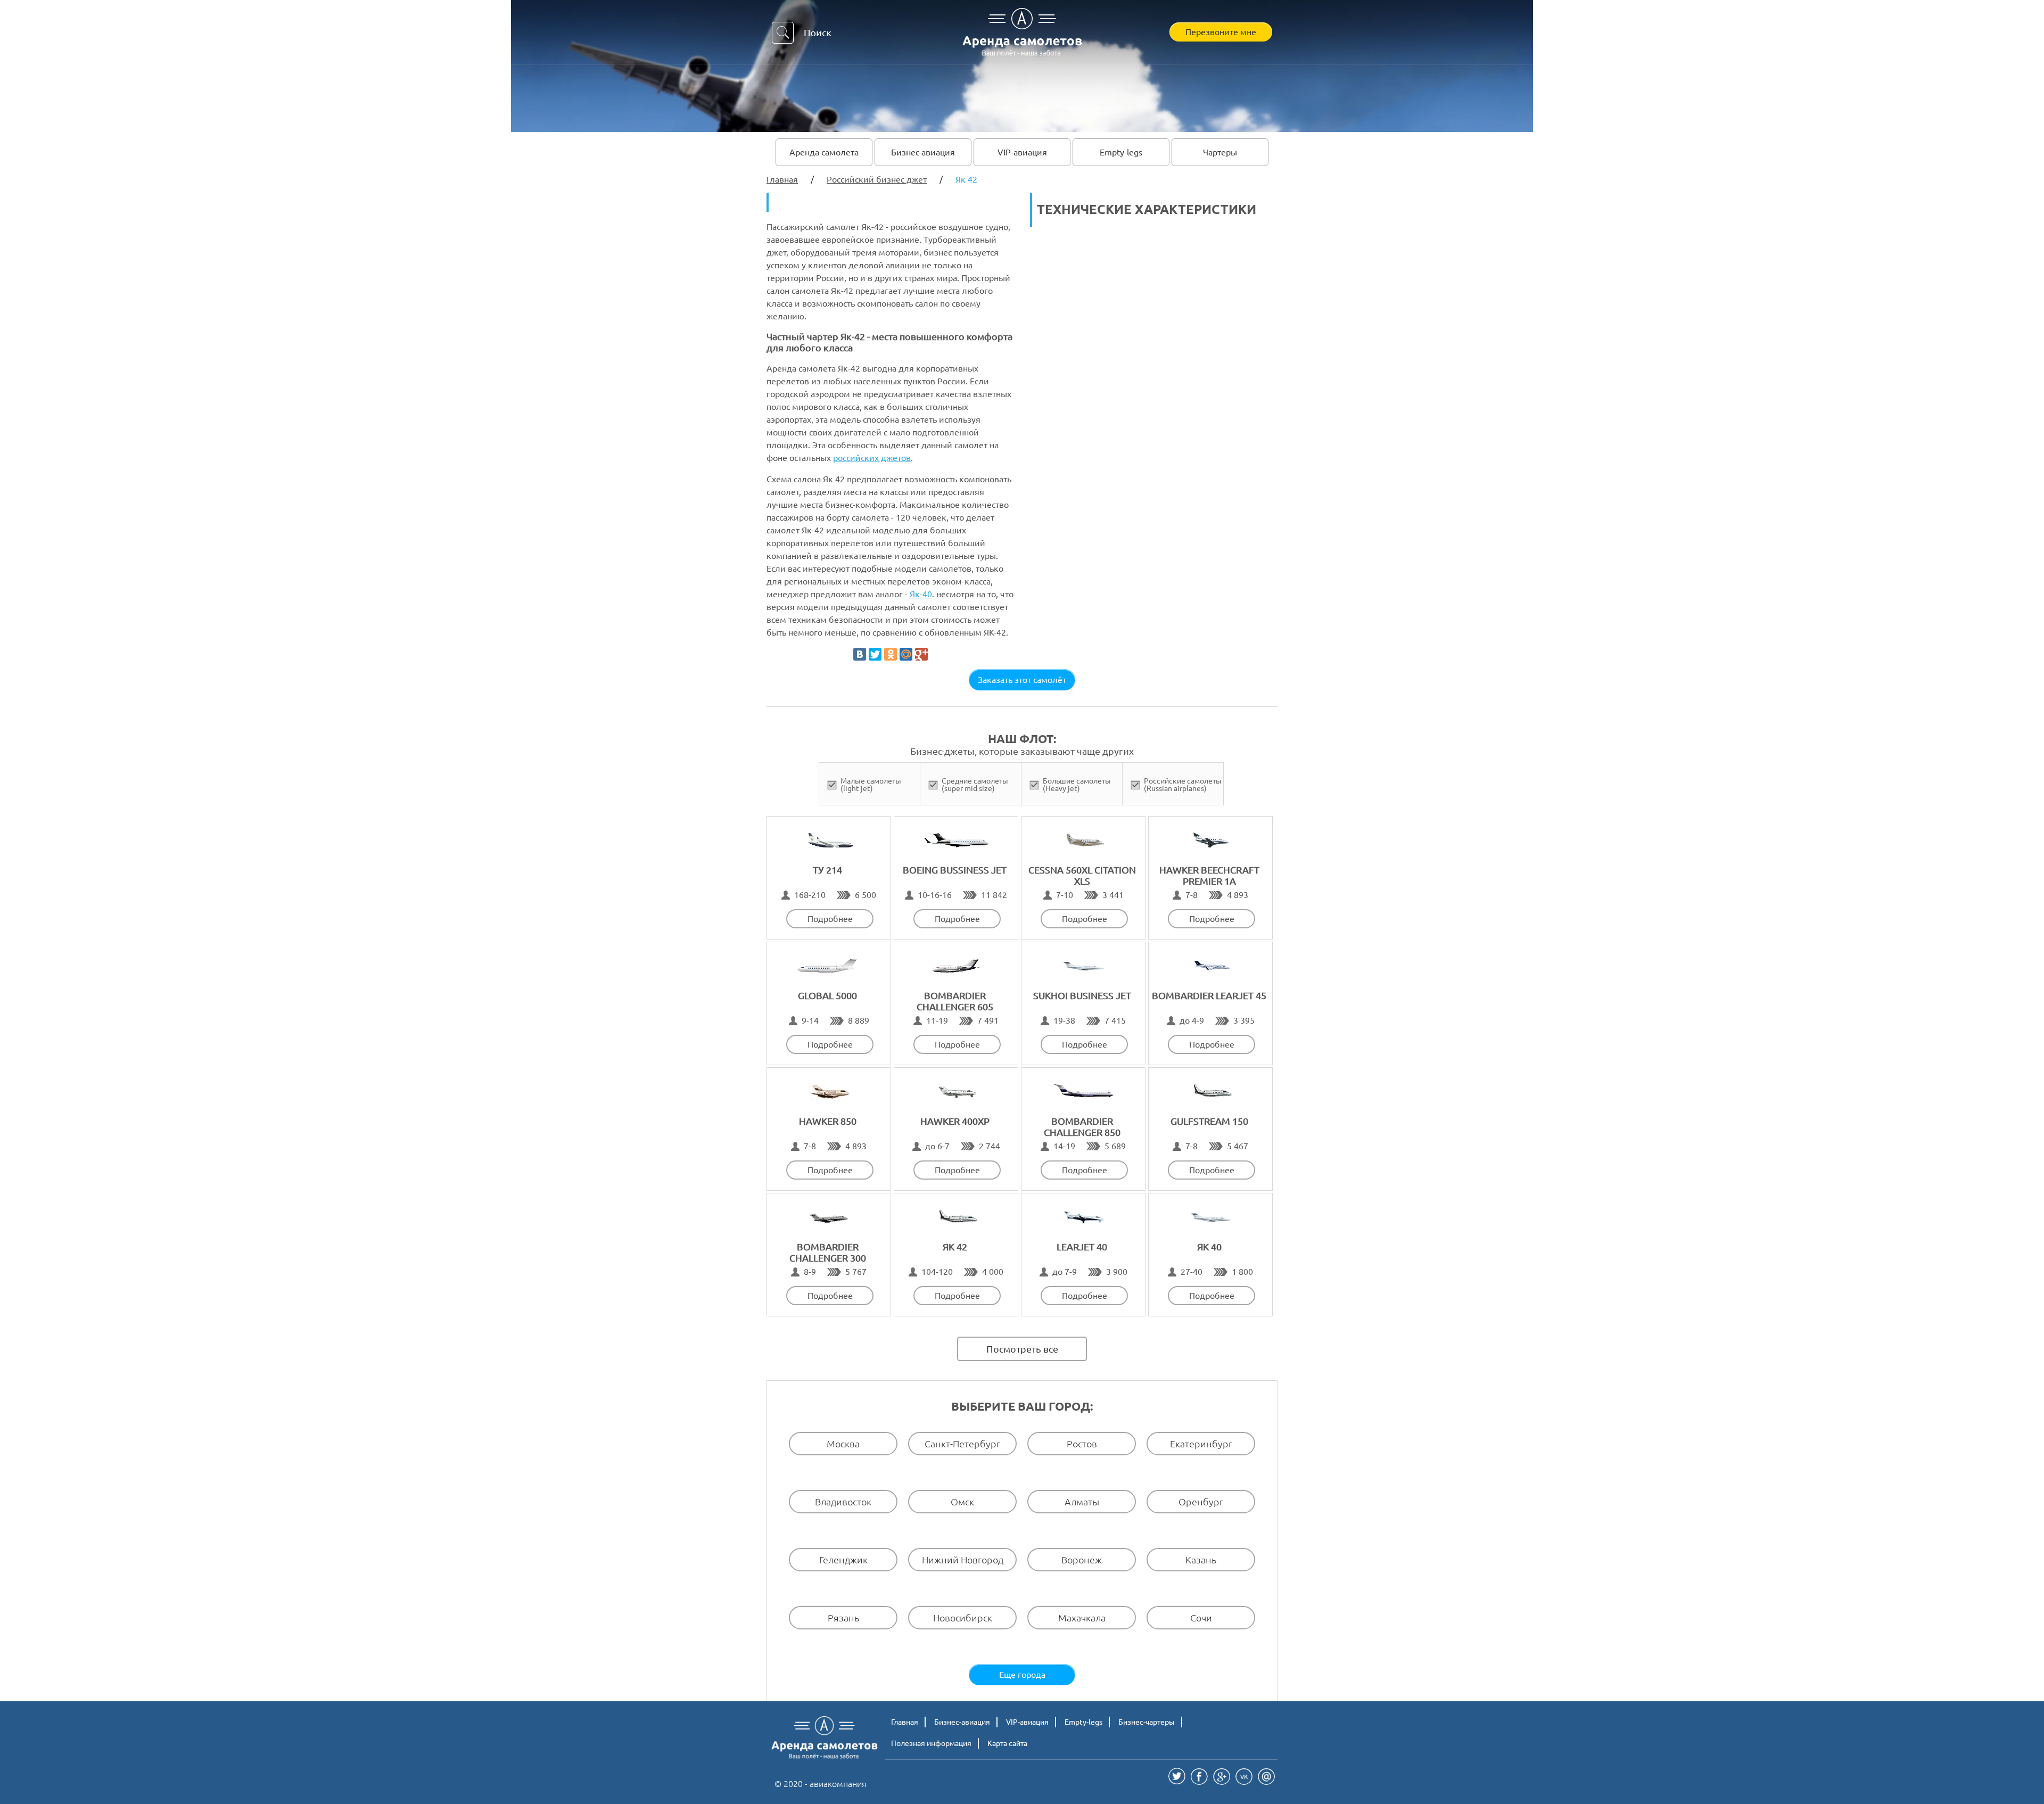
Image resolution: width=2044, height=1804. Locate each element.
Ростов (1082, 1443)
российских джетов (872, 458)
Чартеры (1220, 152)
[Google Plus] (921, 654)
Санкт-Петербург (962, 1443)
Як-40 (921, 594)
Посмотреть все (1022, 1349)
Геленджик (843, 1559)
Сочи (1201, 1617)
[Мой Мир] (906, 654)
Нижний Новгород (963, 1559)
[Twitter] (875, 654)
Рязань (843, 1617)
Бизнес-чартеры (1147, 1722)
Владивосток (843, 1501)
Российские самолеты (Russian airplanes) (1183, 785)
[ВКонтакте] (860, 654)
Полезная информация (931, 1743)
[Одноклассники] (891, 654)
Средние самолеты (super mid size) (975, 785)
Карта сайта (1007, 1743)
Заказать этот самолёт (1022, 680)
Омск (962, 1501)
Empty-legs (1121, 152)
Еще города (1022, 1675)
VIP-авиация (1022, 152)
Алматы (1082, 1501)
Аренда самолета (824, 152)
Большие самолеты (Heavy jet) (1077, 785)
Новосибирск (963, 1617)
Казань (1201, 1559)
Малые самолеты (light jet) (871, 785)
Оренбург (1201, 1501)
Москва (843, 1443)
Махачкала (1082, 1617)
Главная (905, 1722)
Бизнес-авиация (923, 152)
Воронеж (1082, 1559)
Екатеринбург (1201, 1443)
